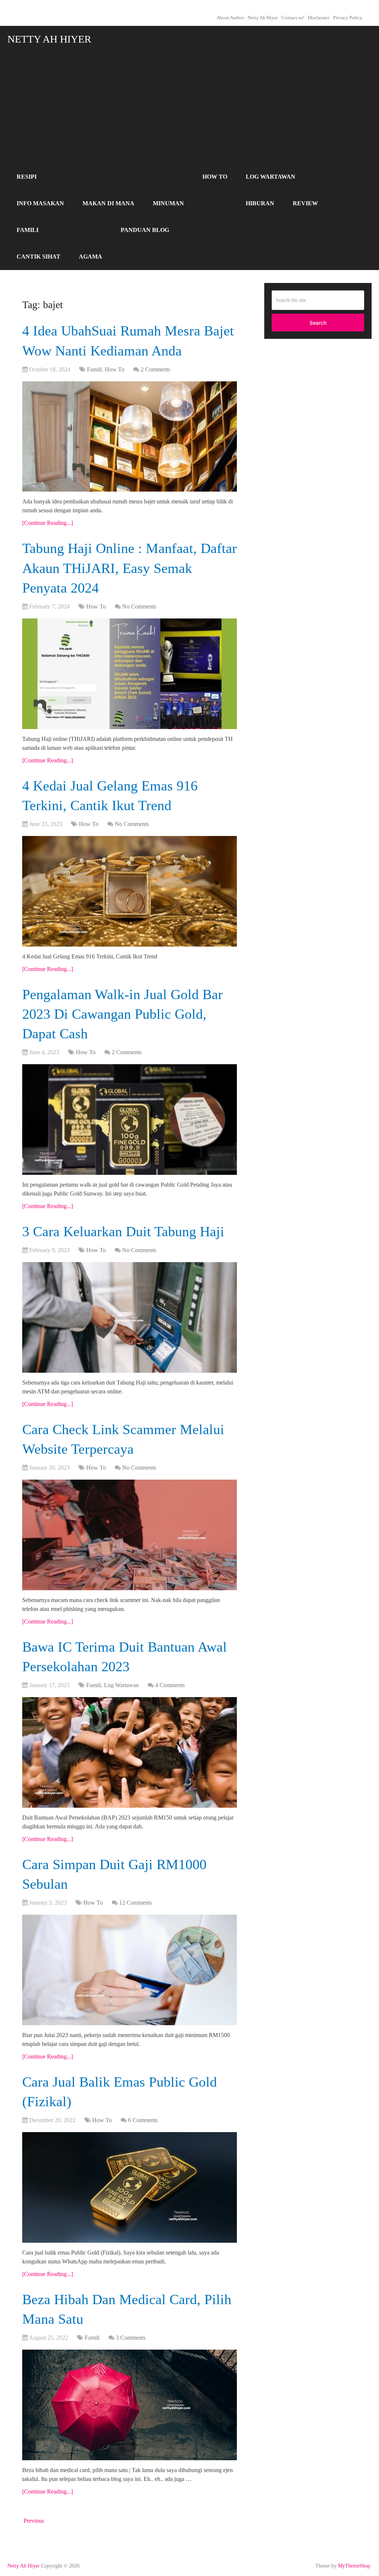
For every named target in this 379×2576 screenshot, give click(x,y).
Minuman (168, 203)
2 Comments (155, 369)
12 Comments (135, 1903)
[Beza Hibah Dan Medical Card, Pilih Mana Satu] (130, 2405)
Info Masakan (40, 203)
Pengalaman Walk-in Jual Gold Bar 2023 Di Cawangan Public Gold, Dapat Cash (123, 1014)
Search (318, 323)
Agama (90, 257)
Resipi (27, 177)
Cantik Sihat (38, 257)
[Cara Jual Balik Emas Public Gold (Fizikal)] (130, 2187)
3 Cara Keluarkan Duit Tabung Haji (123, 1231)
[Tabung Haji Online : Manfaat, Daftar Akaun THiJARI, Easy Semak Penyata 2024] (130, 674)
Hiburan (260, 203)
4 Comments (170, 1685)
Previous (33, 2521)
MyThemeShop (354, 2566)
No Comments (139, 606)
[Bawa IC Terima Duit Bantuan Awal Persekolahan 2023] (130, 1752)
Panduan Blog (145, 230)
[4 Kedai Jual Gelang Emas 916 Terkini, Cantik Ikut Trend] (130, 891)
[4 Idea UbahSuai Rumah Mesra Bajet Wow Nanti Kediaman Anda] (130, 437)
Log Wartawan (271, 177)
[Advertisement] (190, 108)
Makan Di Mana (108, 203)
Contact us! (293, 18)
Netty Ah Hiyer (49, 39)
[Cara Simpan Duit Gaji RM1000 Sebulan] (130, 1970)
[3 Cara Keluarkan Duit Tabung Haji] (130, 1317)
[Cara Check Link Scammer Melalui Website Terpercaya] (130, 1535)
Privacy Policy (348, 18)
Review (305, 203)
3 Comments (131, 2338)
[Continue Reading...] (48, 523)
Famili (28, 230)
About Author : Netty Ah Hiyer (247, 18)
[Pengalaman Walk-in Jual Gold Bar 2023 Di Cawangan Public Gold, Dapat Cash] (130, 1120)
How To (215, 177)
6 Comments (143, 2120)
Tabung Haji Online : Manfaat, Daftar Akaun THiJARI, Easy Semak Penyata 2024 (130, 568)
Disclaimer (319, 18)
